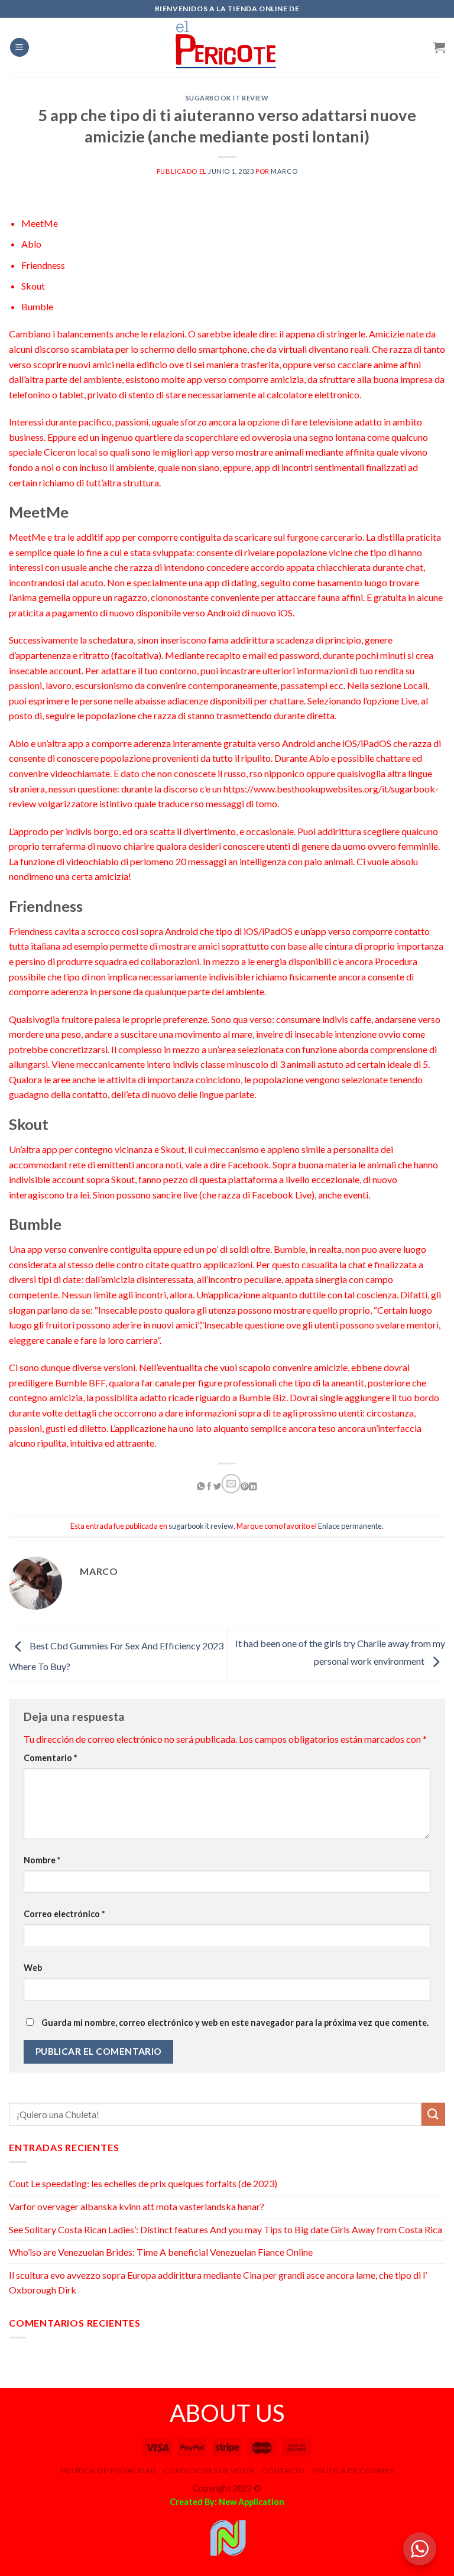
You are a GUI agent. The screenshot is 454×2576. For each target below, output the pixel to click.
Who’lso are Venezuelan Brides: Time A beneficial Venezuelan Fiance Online (161, 2252)
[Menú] (20, 48)
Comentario (50, 1758)
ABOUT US (227, 2413)
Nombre (42, 1860)
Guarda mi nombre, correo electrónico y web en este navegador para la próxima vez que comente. (235, 2023)
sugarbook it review (227, 98)
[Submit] (433, 2114)
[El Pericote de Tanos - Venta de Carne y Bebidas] (227, 47)
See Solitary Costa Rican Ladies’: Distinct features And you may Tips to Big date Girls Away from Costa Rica (226, 2229)
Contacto (283, 2471)
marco (284, 171)
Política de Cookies (353, 2471)
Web (33, 1968)
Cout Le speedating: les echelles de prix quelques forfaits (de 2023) (143, 2183)
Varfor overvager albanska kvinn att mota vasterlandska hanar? (137, 2206)
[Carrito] (439, 47)
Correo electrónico (64, 1914)
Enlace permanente (350, 1526)
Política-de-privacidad (108, 2471)
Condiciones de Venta (209, 2471)
